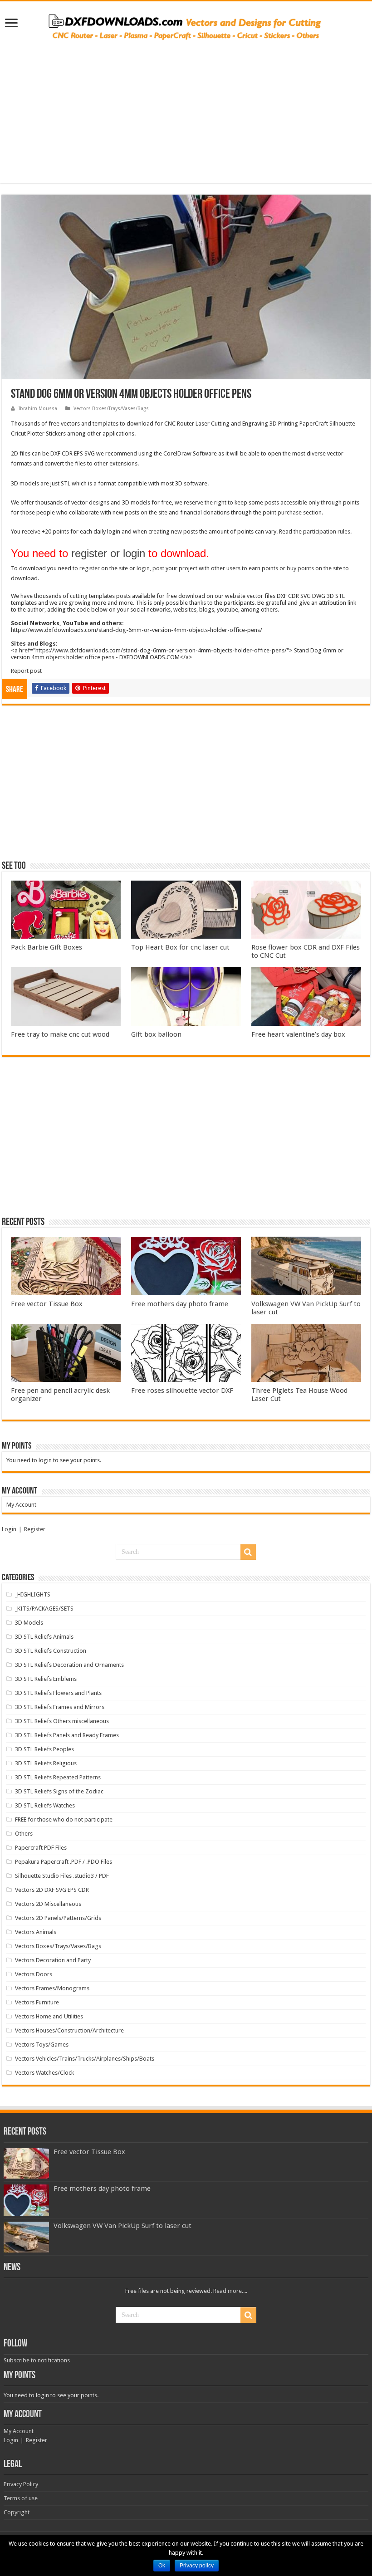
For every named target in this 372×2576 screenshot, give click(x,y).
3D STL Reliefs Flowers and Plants (58, 1693)
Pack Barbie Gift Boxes (46, 947)
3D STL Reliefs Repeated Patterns (58, 1777)
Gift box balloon (156, 1034)
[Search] (248, 1552)
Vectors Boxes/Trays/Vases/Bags (111, 409)
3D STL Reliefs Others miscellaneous (62, 1721)
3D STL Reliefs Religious (46, 1763)
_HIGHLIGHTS (33, 1594)
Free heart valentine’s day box (298, 1034)
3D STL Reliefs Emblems (46, 1679)
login (143, 568)
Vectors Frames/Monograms (52, 1988)
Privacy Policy (21, 2484)
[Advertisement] (186, 120)
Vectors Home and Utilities (49, 2016)
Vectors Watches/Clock (44, 2073)
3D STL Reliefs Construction (51, 1651)
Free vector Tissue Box (47, 1304)
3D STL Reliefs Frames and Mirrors (60, 1707)
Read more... (230, 2291)
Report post (26, 671)
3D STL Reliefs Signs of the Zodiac (59, 1791)
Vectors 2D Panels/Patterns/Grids (58, 1918)
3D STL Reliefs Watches (45, 1805)
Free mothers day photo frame (180, 1304)
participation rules (327, 531)
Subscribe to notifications (37, 2360)
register (90, 568)
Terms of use (21, 2498)
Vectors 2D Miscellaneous (48, 1904)
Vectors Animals (36, 1932)
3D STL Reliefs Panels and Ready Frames (67, 1735)
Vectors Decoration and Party (53, 1960)
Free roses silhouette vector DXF (182, 1391)
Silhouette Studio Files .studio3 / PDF (62, 1876)
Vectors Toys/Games (42, 2045)
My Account (21, 1505)
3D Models (29, 1623)
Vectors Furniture (37, 2002)
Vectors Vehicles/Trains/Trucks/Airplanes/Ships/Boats (85, 2059)
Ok (162, 2566)
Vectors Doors (34, 1974)
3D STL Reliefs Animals (44, 1637)
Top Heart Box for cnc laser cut (180, 947)
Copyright (17, 2512)
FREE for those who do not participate (64, 1819)
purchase (290, 512)
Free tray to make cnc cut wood (60, 1034)
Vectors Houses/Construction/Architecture (69, 2030)
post (158, 568)
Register (35, 1529)
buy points (300, 568)
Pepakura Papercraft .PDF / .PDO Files (64, 1862)
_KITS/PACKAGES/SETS (44, 1609)
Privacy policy (197, 2566)
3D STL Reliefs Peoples (44, 1749)
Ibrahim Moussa (38, 409)
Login (9, 1529)
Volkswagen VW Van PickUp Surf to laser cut (122, 2226)
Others (24, 1834)
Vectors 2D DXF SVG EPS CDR (52, 1890)
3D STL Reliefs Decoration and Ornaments (69, 1665)
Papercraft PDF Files (41, 1848)
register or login (108, 553)
